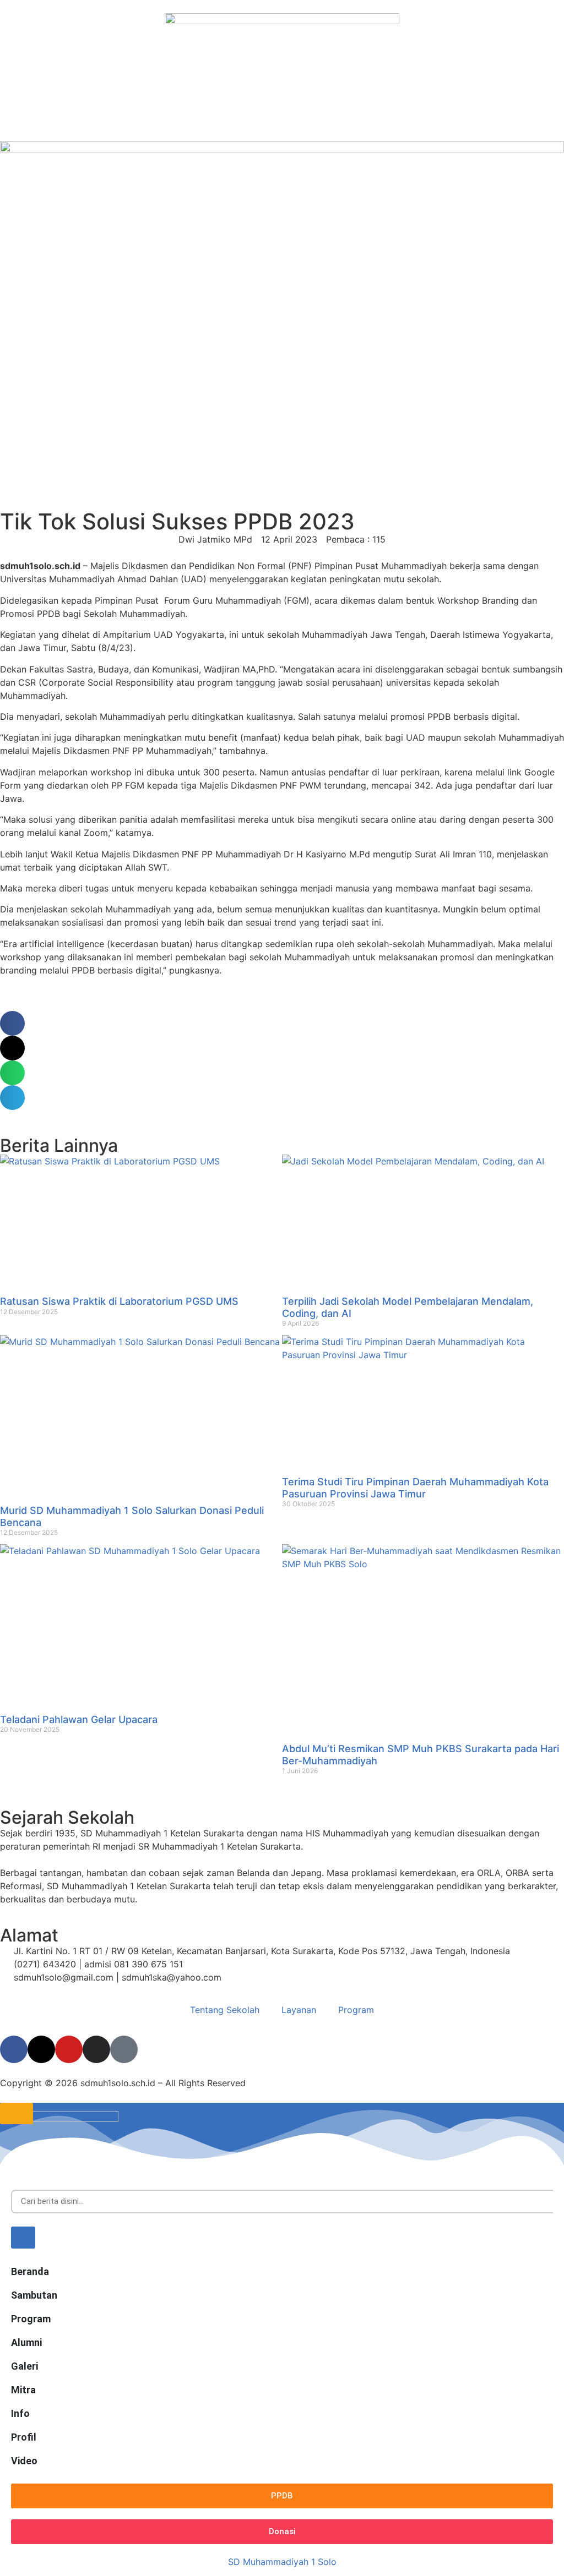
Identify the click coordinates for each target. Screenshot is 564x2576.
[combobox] (282, 2202)
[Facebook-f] (14, 2049)
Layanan (299, 2010)
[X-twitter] (41, 2049)
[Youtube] (69, 2049)
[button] (12, 1023)
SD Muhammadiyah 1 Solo (282, 2562)
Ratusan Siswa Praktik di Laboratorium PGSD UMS (119, 1301)
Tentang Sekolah (225, 2010)
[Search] (23, 2238)
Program (356, 2010)
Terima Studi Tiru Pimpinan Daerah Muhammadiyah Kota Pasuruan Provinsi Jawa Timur (415, 1488)
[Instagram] (96, 2049)
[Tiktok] (124, 2049)
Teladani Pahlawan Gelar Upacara (79, 1719)
